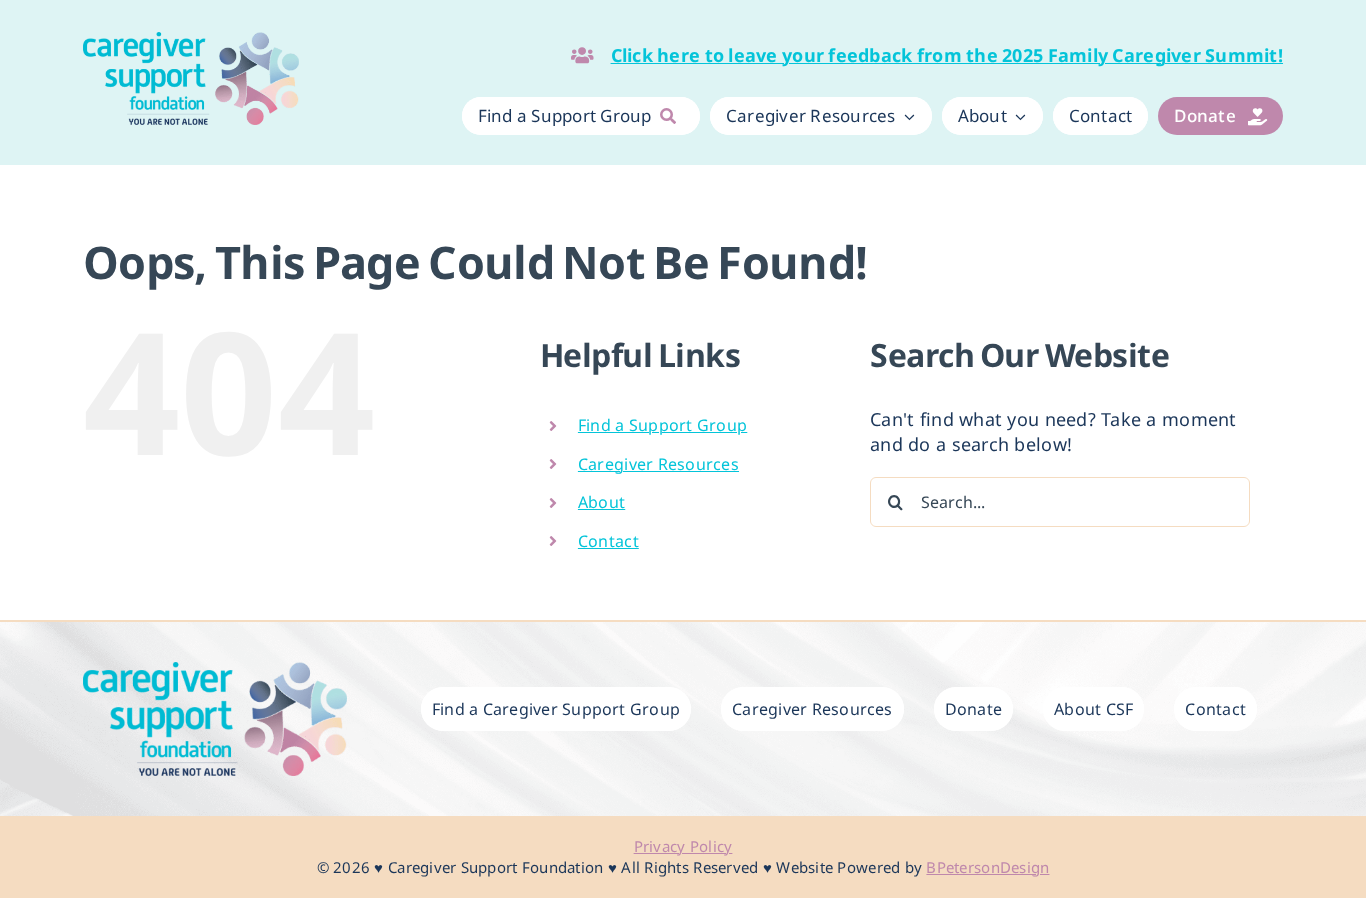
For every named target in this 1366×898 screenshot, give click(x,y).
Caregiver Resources (658, 464)
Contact (608, 541)
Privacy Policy (683, 846)
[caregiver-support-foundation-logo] (191, 41)
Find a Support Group (662, 425)
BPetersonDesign (987, 867)
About (601, 502)
